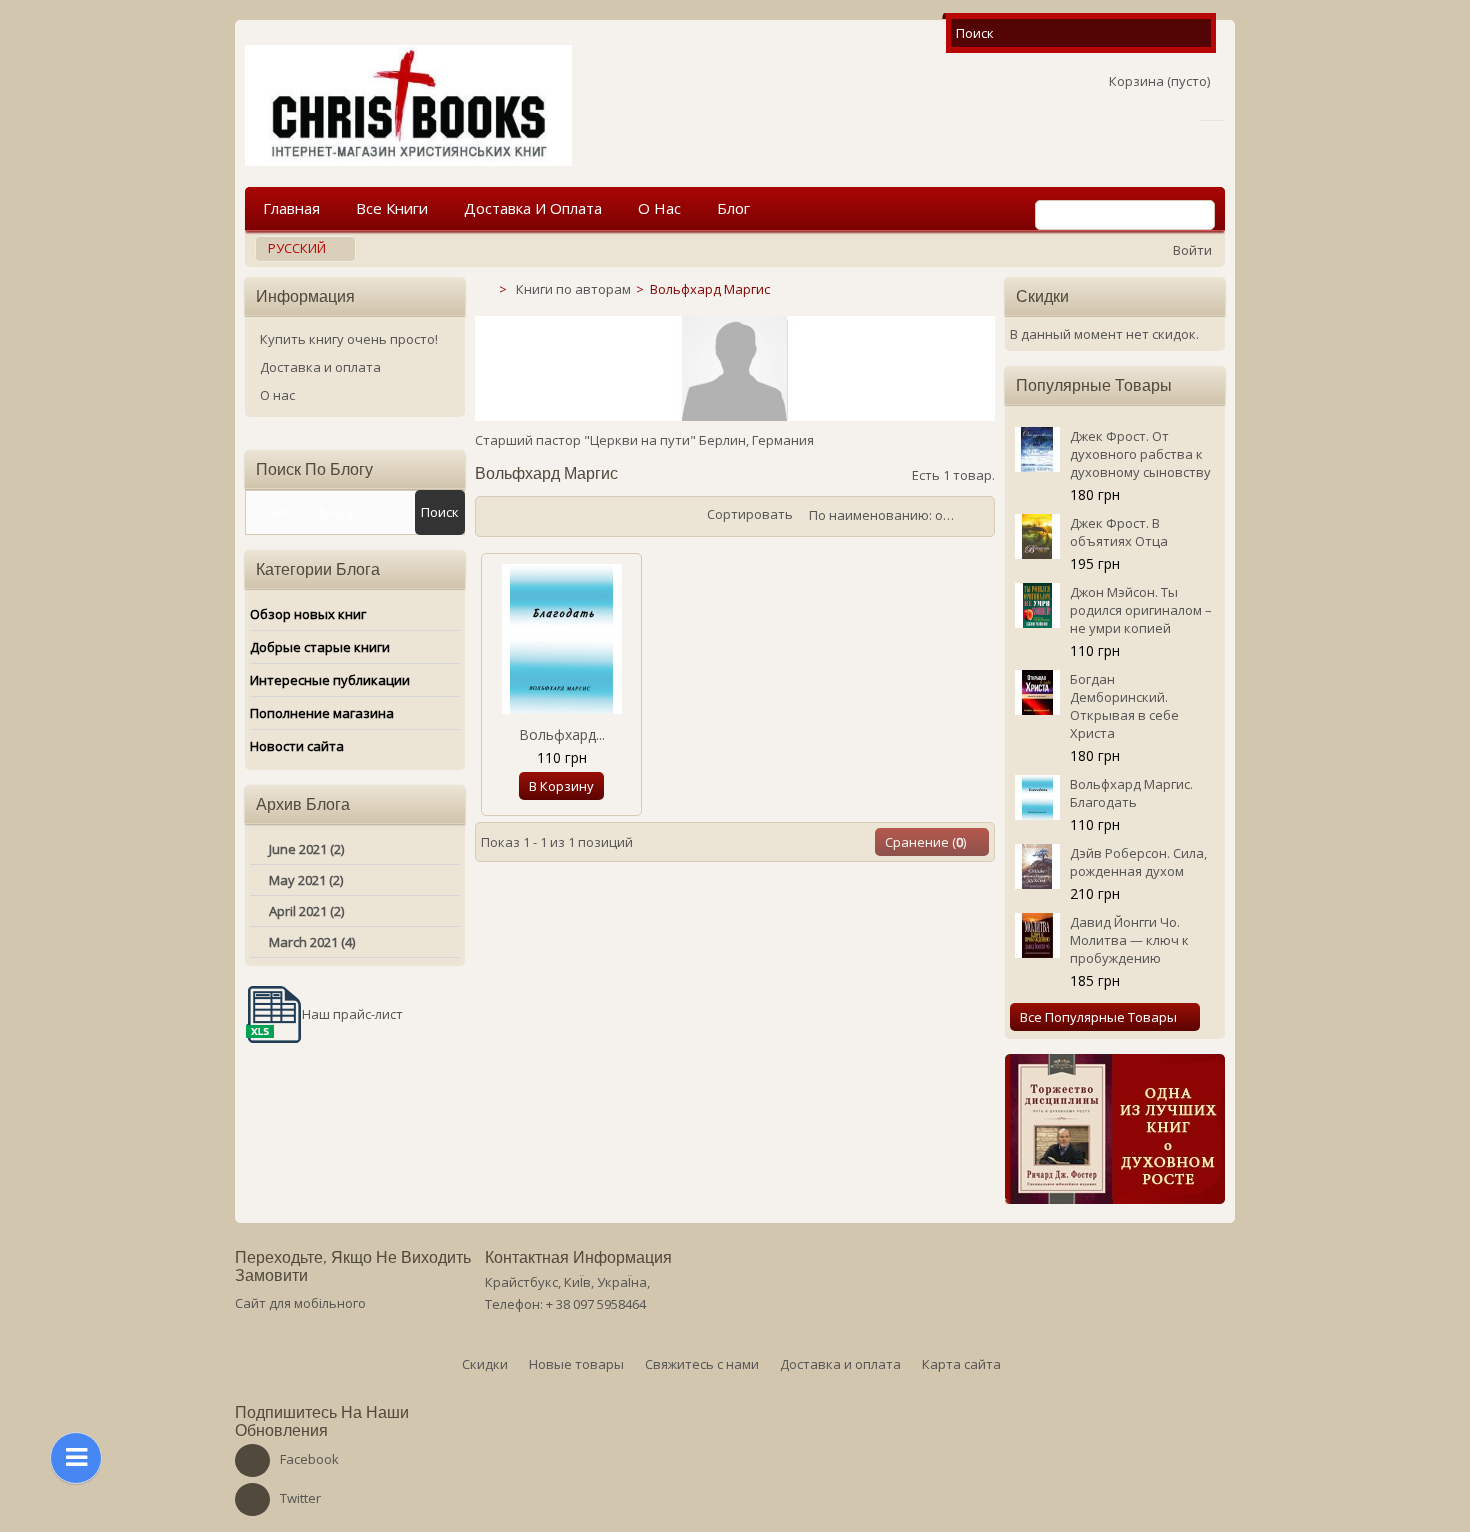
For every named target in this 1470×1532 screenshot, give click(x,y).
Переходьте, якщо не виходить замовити (353, 1266)
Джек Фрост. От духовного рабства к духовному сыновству (1140, 454)
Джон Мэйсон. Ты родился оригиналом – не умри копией (1141, 610)
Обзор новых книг (308, 614)
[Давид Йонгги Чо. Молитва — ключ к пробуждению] (1037, 935)
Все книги (392, 208)
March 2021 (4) (312, 942)
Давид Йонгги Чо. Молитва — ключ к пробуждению (1129, 940)
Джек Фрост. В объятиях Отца (1119, 532)
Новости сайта (297, 746)
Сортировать (750, 514)
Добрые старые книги (320, 647)
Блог (733, 208)
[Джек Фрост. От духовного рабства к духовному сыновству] (1037, 449)
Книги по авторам (573, 289)
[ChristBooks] (408, 105)
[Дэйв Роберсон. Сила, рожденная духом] (1037, 866)
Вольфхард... (562, 735)
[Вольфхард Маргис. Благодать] (562, 639)
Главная (291, 208)
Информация (305, 296)
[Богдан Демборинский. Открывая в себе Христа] (1037, 692)
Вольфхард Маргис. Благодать (1131, 793)
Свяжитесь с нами (702, 1364)
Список (524, 516)
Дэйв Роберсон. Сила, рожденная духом (1138, 862)
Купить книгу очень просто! (349, 339)
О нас (659, 208)
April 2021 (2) (306, 911)
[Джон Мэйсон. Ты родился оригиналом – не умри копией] (1037, 605)
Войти (1192, 250)
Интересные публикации (330, 680)
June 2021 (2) (306, 849)
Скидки (1042, 296)
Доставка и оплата (533, 208)
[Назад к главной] (483, 289)
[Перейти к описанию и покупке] (1115, 1129)
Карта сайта (961, 1364)
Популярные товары (1094, 385)
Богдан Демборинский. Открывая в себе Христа (1124, 706)
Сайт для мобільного (300, 1303)
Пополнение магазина (322, 713)
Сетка (495, 516)
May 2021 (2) (306, 880)
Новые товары (576, 1364)
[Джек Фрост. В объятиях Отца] (1037, 536)
